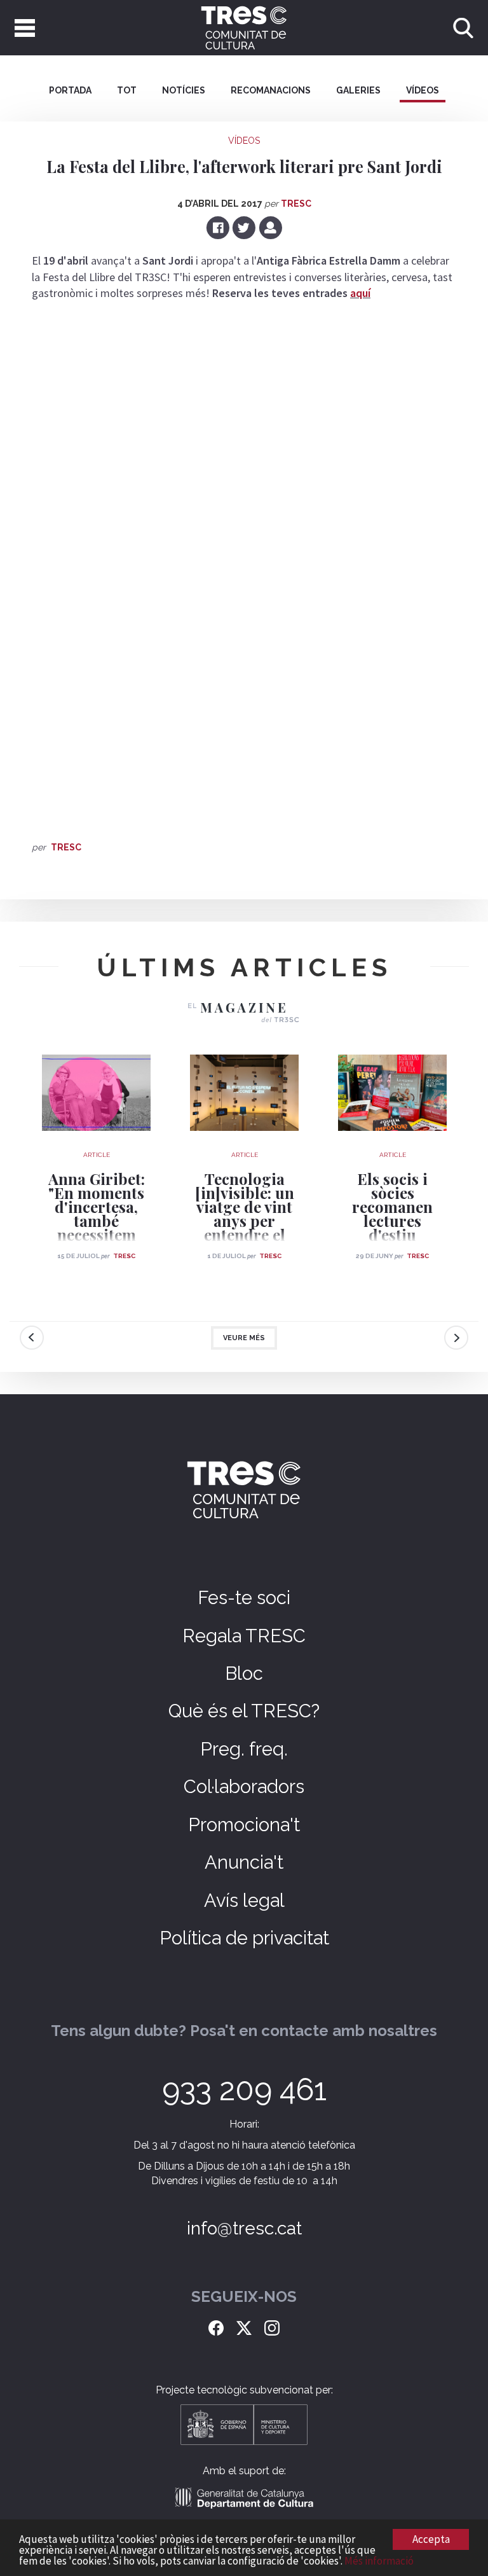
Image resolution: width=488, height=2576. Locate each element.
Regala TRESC (244, 1636)
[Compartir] (270, 227)
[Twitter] (245, 227)
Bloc (244, 1673)
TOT (127, 90)
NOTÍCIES (184, 90)
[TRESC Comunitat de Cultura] (244, 28)
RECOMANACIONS (271, 90)
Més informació (379, 2561)
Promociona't (244, 1825)
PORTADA (70, 90)
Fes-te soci (244, 1598)
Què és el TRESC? (244, 1711)
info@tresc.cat (244, 2228)
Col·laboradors (244, 1787)
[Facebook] (219, 227)
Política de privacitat (244, 1938)
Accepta (431, 2539)
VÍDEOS (423, 90)
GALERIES (358, 90)
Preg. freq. (244, 1749)
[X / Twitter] (244, 2327)
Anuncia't (244, 1862)
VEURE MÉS (244, 1338)
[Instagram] (272, 2327)
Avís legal (244, 1901)
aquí (360, 293)
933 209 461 (244, 2089)
